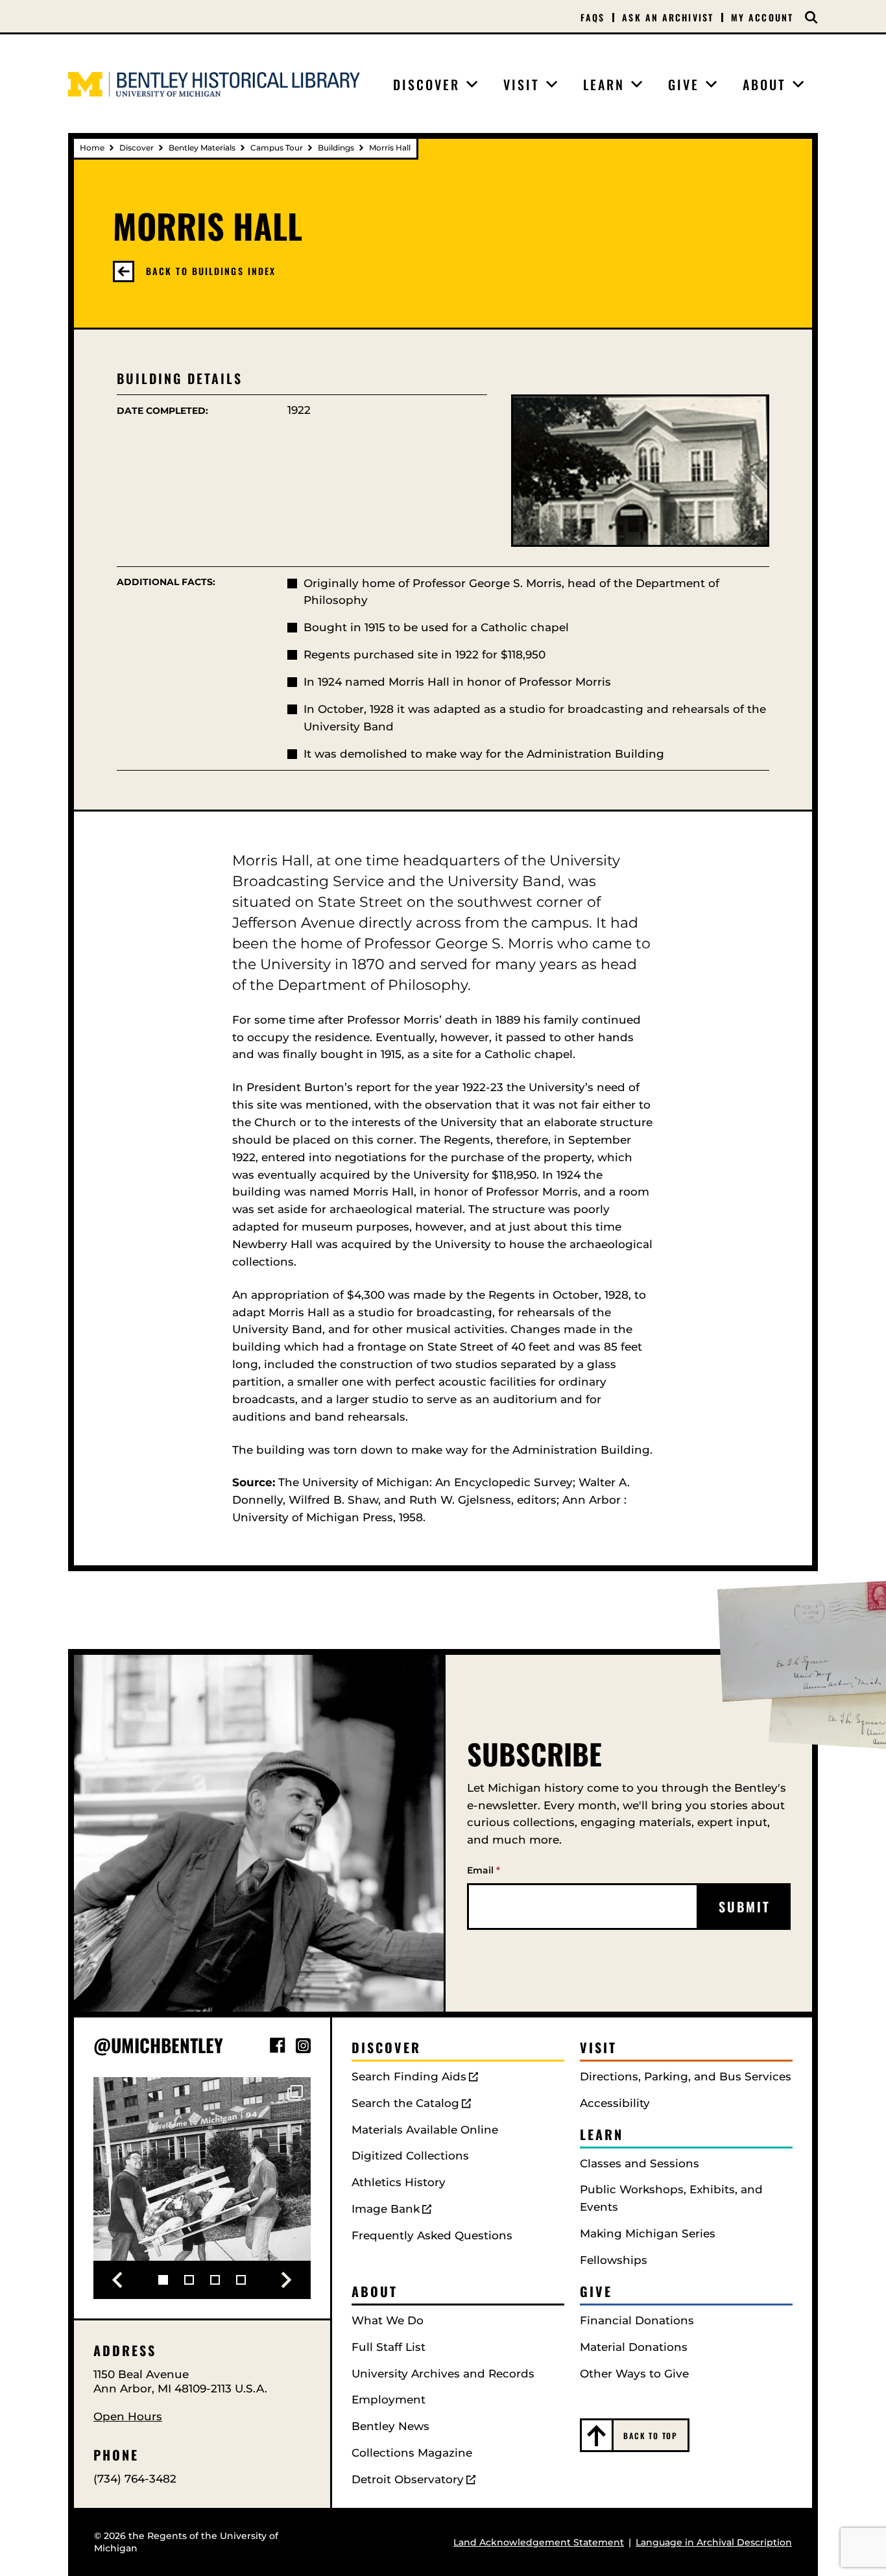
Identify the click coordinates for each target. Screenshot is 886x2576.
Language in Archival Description (714, 2542)
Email (484, 1870)
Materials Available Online (425, 2130)
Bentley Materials (202, 148)
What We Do (388, 2320)
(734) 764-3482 (135, 2479)
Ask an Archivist (668, 18)
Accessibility (615, 2103)
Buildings (336, 148)
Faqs (593, 18)
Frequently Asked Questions (432, 2235)
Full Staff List (389, 2347)
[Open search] (811, 18)
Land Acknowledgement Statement (539, 2542)
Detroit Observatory (408, 2479)
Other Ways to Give (634, 2374)
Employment (389, 2400)
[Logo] (214, 84)
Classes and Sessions (640, 2163)
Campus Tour (277, 148)
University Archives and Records (443, 2374)
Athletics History (399, 2182)
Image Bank (386, 2209)
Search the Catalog (405, 2103)
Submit (745, 1907)
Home (92, 148)
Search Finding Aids (409, 2076)
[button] (117, 2280)
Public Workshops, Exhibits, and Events (671, 2198)
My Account (762, 17)
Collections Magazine (412, 2453)
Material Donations (634, 2347)
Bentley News (390, 2426)
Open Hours (128, 2416)
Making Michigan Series (648, 2233)
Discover (137, 148)
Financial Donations (637, 2320)
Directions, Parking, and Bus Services (686, 2076)
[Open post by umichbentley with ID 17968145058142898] (202, 2186)
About (375, 2291)
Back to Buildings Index (211, 271)
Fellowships (614, 2260)
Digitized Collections (410, 2156)
